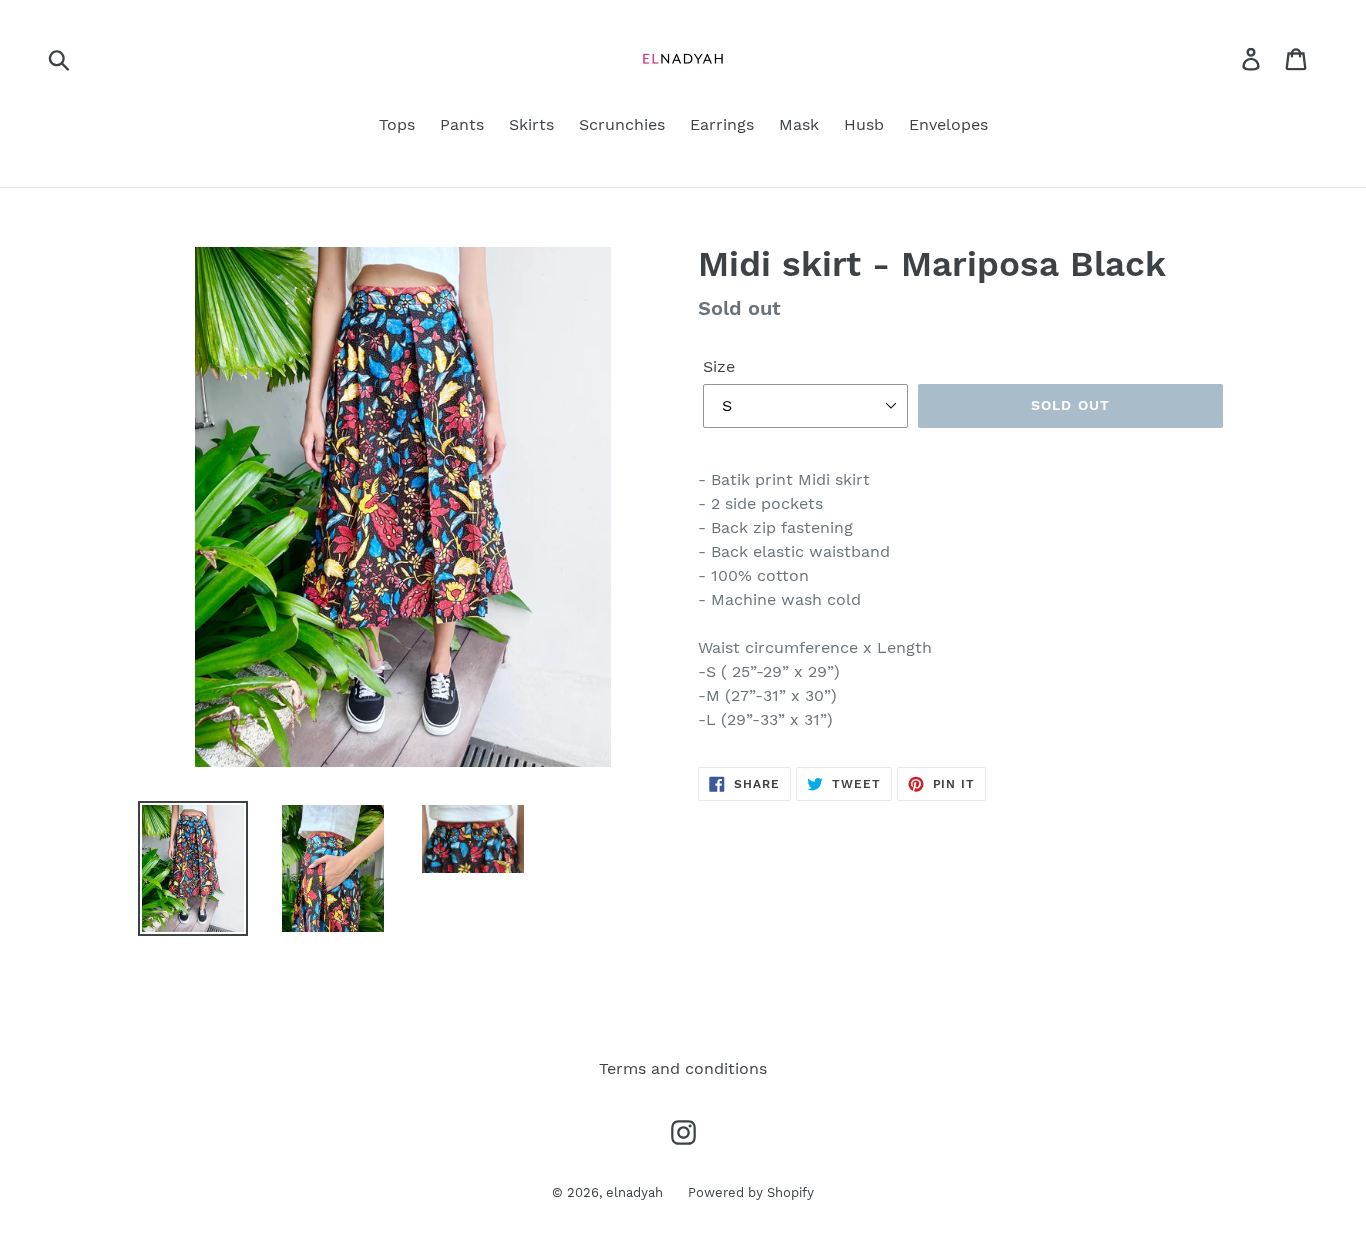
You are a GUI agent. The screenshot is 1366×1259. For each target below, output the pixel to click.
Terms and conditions (683, 1068)
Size (719, 366)
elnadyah (634, 1192)
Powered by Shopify (751, 1192)
